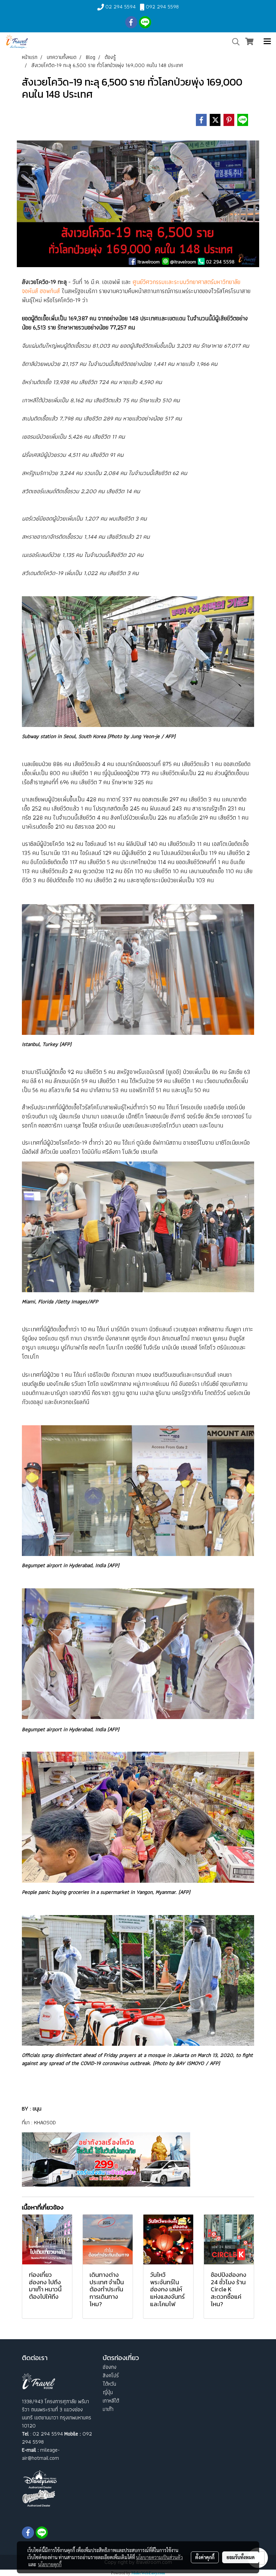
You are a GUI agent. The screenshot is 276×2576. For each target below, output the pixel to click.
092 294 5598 (162, 7)
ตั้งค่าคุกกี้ (205, 2557)
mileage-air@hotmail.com (41, 2454)
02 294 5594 (120, 7)
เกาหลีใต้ (111, 2401)
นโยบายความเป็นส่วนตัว (159, 2557)
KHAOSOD (45, 2122)
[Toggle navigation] (267, 42)
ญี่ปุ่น (108, 2392)
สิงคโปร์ (111, 2375)
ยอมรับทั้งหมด (241, 2557)
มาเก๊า (108, 2409)
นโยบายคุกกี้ (50, 2564)
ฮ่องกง (110, 2367)
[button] (234, 42)
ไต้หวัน (109, 2384)
